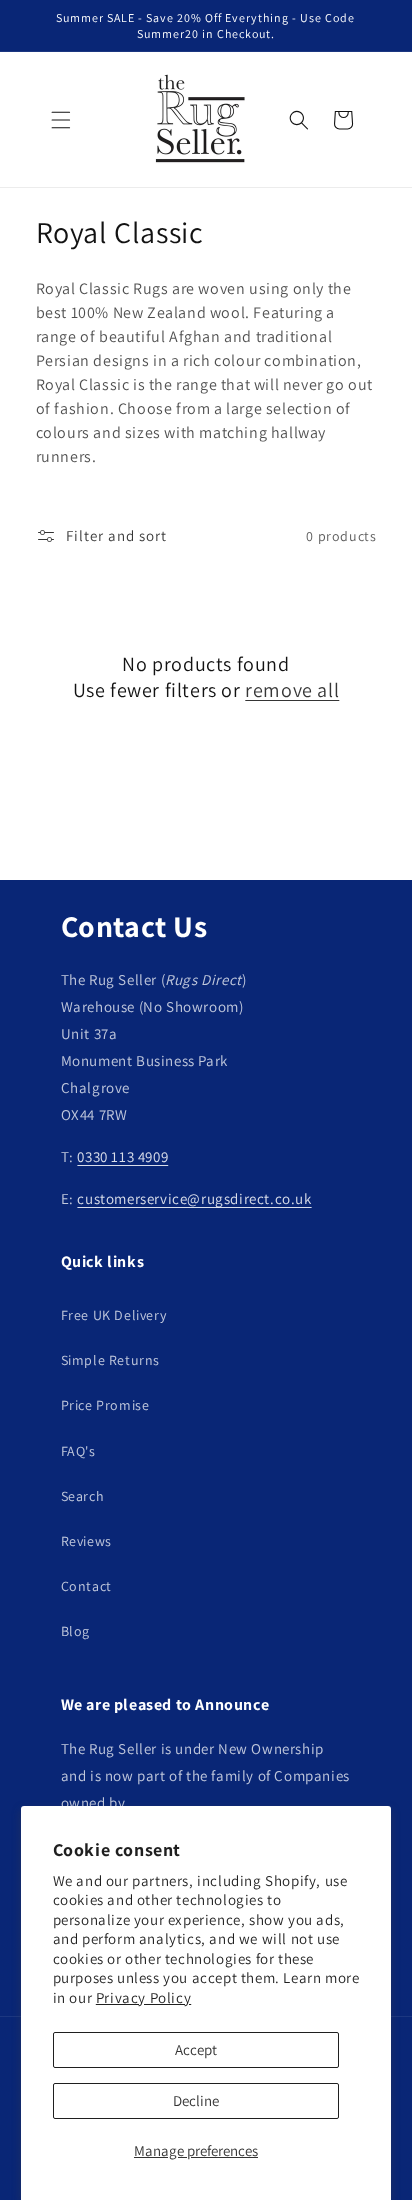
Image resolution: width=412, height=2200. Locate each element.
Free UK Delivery (114, 1315)
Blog (75, 1631)
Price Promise (105, 1405)
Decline (196, 2100)
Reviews (86, 1541)
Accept (196, 2049)
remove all (292, 690)
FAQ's (78, 1451)
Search (83, 1496)
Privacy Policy (143, 1997)
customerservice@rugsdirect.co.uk (194, 1198)
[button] (61, 120)
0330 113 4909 (122, 1156)
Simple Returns (110, 1360)
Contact (86, 1586)
